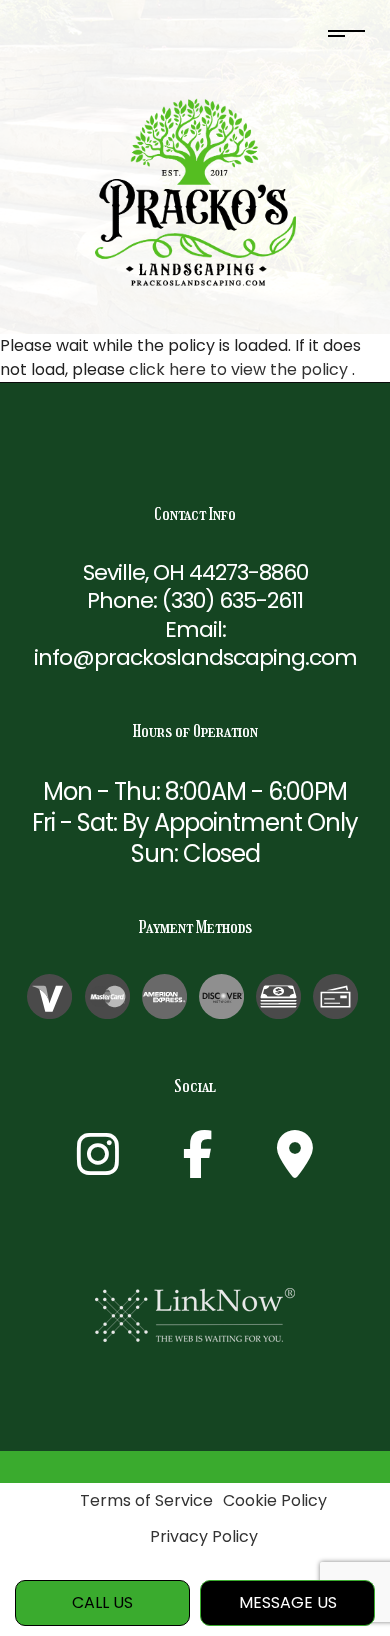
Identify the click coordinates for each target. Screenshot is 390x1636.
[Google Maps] (295, 1166)
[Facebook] (198, 1166)
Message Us (288, 1602)
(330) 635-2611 (232, 600)
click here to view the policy (240, 369)
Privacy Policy (204, 1536)
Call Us (102, 1602)
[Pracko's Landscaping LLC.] (195, 191)
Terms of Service (146, 1500)
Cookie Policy (275, 1500)
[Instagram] (98, 1166)
